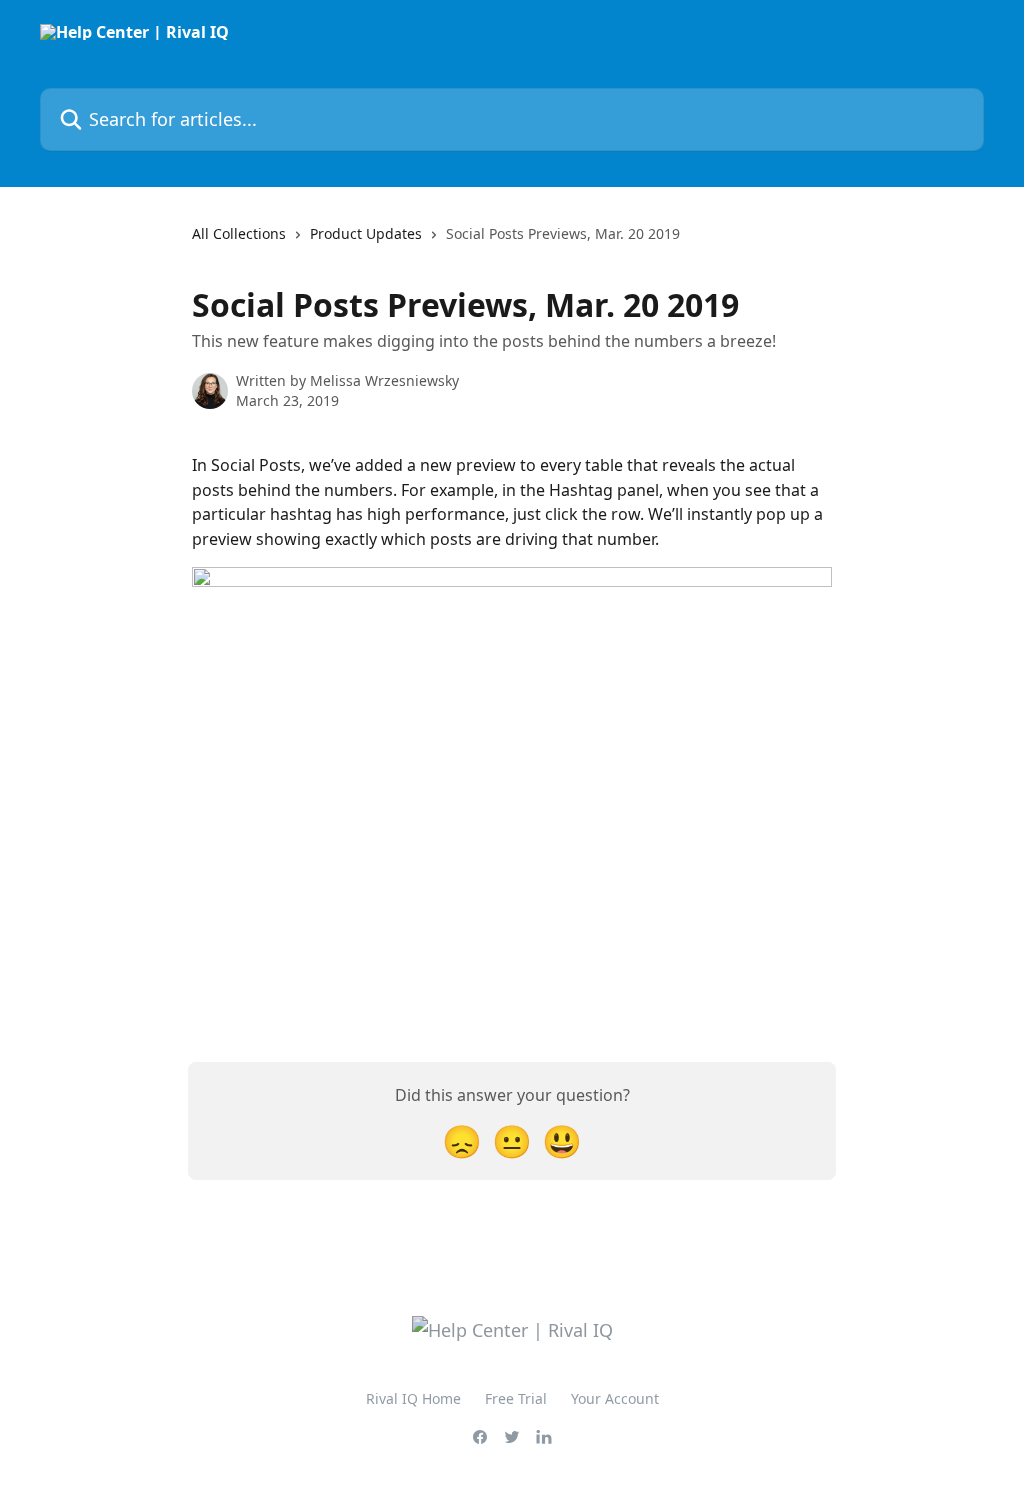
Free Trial (516, 1398)
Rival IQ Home (413, 1398)
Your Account (615, 1398)
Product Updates (366, 233)
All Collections (239, 233)
